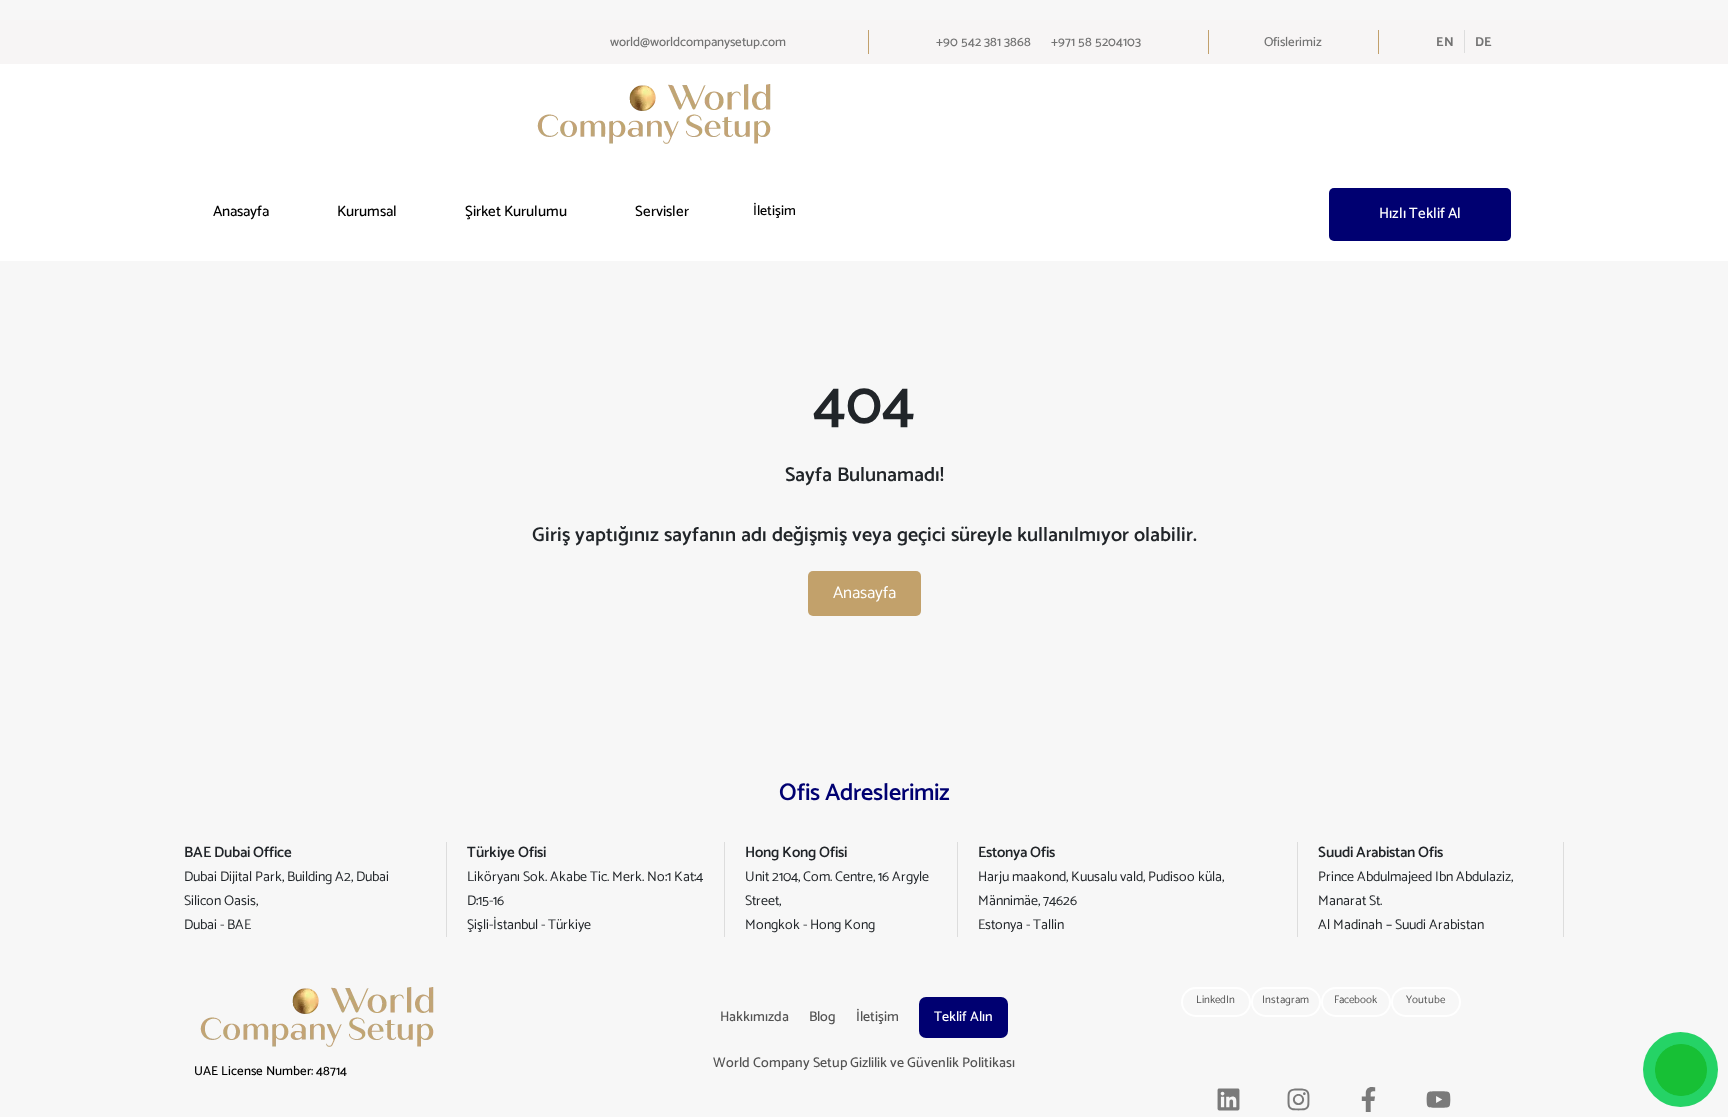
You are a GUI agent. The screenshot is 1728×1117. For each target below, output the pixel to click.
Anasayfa (241, 212)
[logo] (654, 114)
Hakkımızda (754, 1017)
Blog (822, 1017)
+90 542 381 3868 (983, 42)
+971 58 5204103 (1096, 42)
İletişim (774, 211)
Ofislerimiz (1293, 42)
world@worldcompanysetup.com (698, 42)
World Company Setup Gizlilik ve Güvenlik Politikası (864, 1063)
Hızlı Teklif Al (1420, 213)
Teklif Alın (963, 1017)
